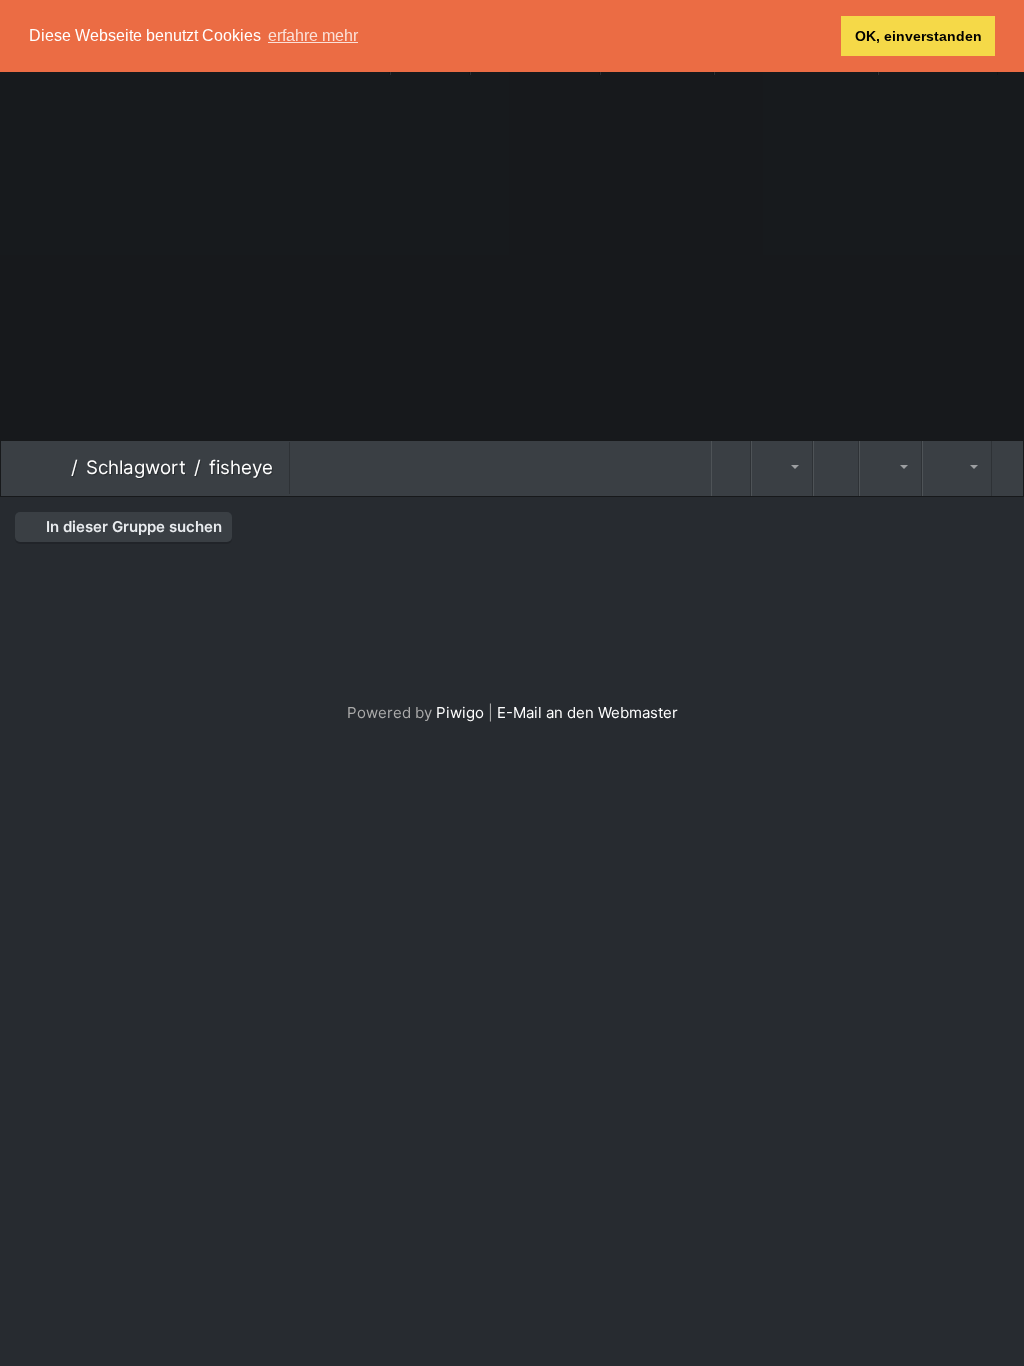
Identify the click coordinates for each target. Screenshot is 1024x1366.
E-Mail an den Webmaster (587, 712)
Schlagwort (136, 467)
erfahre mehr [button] (313, 35)
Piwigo (460, 712)
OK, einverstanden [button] (918, 36)
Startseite (55, 468)
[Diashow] (836, 468)
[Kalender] (890, 468)
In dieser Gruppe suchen (132, 526)
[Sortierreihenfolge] (782, 468)
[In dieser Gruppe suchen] (731, 468)
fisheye (241, 467)
